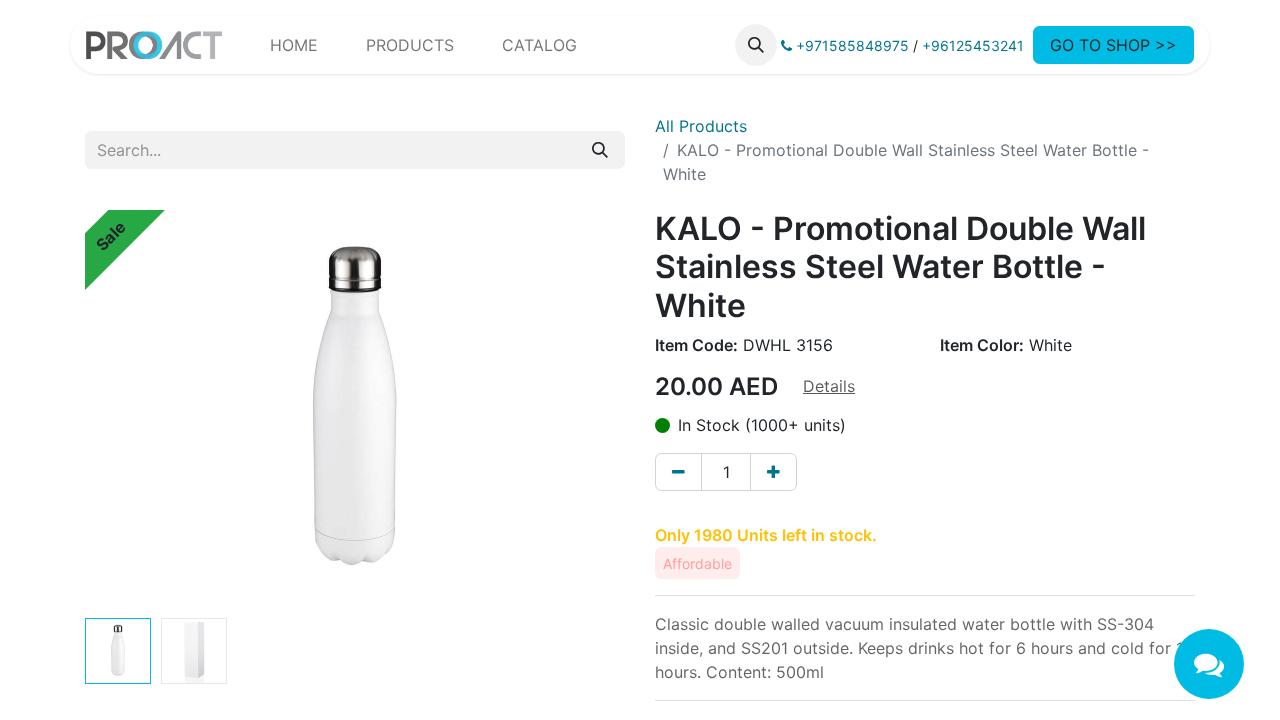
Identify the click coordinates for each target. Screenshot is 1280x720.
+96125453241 (973, 45)
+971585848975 (850, 45)
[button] (756, 45)
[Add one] (773, 472)
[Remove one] (678, 472)
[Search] (600, 150)
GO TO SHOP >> (1113, 45)
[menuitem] (294, 45)
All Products (701, 126)
